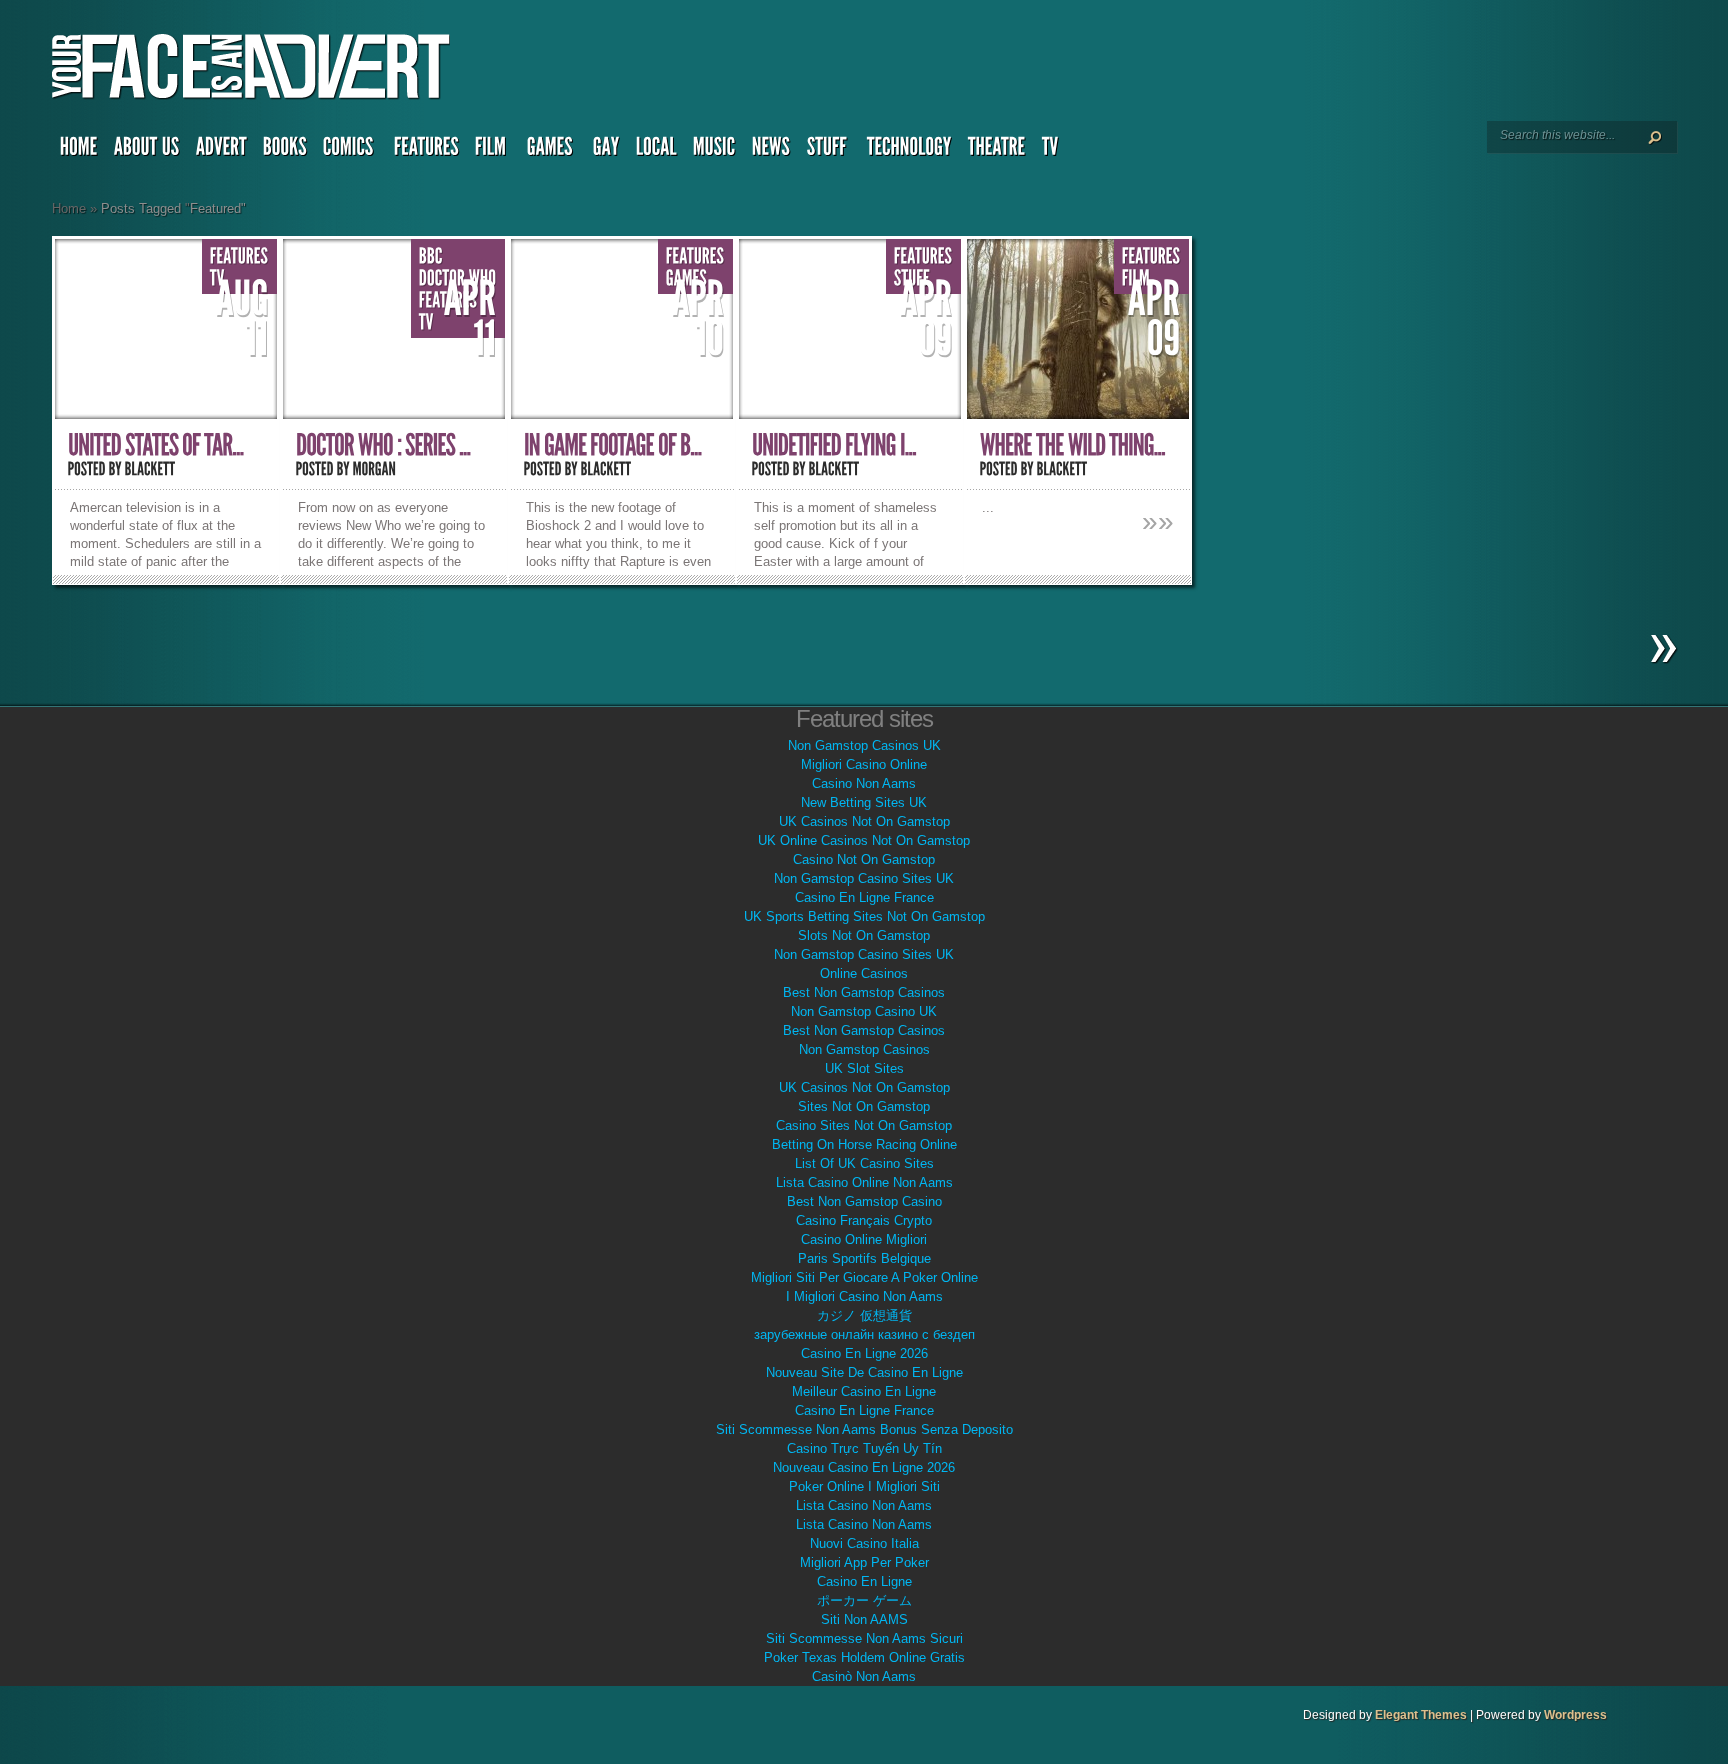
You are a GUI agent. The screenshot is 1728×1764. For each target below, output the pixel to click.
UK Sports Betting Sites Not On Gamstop (864, 916)
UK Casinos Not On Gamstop (864, 821)
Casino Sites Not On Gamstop (864, 1125)
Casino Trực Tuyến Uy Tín (864, 1448)
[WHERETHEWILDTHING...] (1072, 445)
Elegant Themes (1421, 1715)
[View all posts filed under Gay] (606, 151)
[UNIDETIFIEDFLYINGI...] (834, 445)
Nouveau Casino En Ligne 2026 (864, 1467)
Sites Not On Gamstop (864, 1106)
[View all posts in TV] (426, 322)
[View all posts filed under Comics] (350, 151)
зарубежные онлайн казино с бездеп (864, 1334)
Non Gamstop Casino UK (864, 1011)
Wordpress (1575, 1715)
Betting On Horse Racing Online (864, 1144)
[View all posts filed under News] (771, 151)
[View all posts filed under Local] (656, 151)
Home (69, 208)
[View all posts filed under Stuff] (829, 151)
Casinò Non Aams (864, 1676)
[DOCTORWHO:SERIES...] (383, 445)
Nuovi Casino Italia (864, 1543)
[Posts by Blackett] (150, 469)
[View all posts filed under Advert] (221, 151)
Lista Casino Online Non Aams (864, 1182)
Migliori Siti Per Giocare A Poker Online (864, 1277)
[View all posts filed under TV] (1052, 151)
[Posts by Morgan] (375, 469)
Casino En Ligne (864, 1581)
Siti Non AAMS (864, 1619)
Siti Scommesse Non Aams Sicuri (864, 1638)
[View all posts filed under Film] (493, 151)
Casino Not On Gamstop (864, 859)
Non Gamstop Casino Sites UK (864, 878)
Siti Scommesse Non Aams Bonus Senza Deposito (864, 1429)
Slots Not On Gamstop (864, 935)
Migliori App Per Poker (864, 1562)
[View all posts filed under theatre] (997, 151)
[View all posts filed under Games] (552, 151)
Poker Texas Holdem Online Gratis (864, 1657)
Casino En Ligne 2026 (864, 1353)
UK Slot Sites (864, 1068)
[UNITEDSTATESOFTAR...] (156, 445)
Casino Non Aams (864, 783)
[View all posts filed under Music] (714, 151)
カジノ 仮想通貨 (864, 1315)
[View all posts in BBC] (431, 256)
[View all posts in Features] (239, 256)
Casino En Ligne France (864, 897)
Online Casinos (864, 973)
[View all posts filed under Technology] (909, 151)
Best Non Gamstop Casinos (864, 992)
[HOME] (79, 151)
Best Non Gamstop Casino (864, 1201)
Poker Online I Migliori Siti (864, 1486)
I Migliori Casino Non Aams (864, 1296)
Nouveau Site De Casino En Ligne (864, 1372)
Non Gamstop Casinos (864, 1049)
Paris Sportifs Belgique (864, 1258)
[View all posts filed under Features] (426, 151)
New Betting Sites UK (864, 802)
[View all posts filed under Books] (285, 151)
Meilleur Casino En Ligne (864, 1391)
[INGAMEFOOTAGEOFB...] (613, 445)
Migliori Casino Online (864, 764)
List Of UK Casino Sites (864, 1163)
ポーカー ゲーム (864, 1600)
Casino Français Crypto (864, 1220)
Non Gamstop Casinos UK (864, 745)
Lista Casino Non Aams (864, 1505)
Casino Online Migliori (864, 1239)
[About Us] (147, 151)
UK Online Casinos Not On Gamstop (864, 840)
